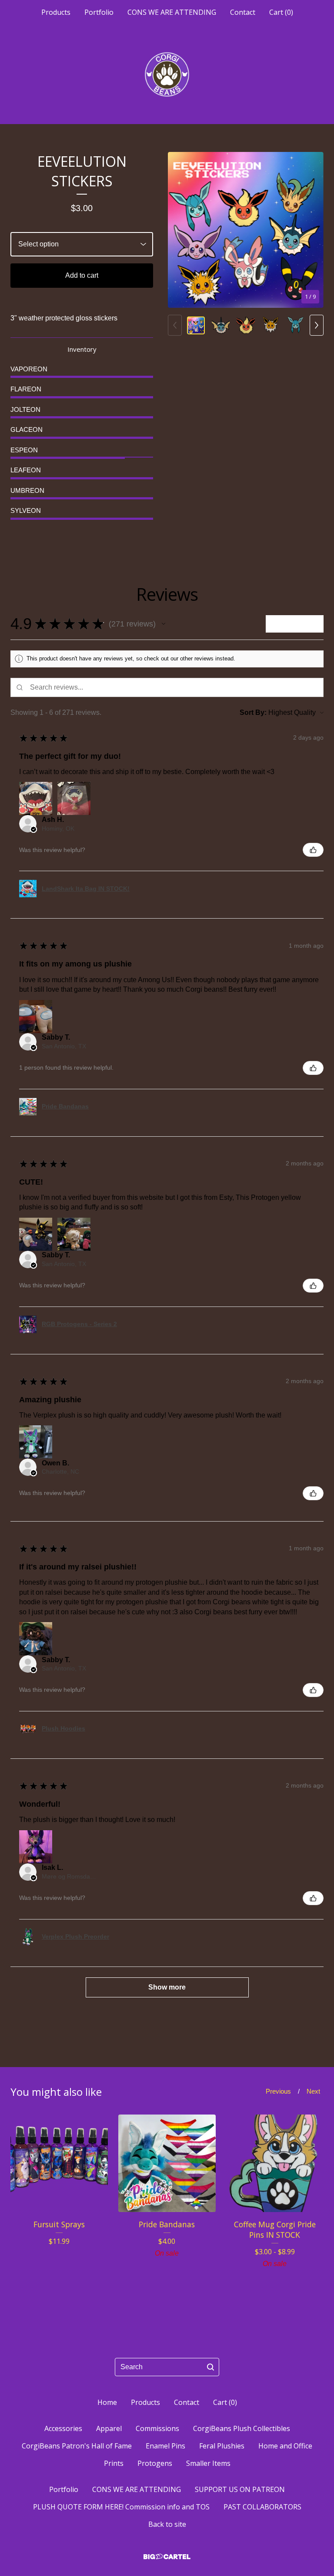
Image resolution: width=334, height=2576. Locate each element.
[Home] (167, 74)
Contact (243, 12)
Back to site (167, 2524)
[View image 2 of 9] (221, 325)
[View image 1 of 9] (196, 325)
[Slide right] (317, 325)
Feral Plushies (222, 2446)
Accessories (63, 2428)
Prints (114, 2463)
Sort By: (253, 712)
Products (56, 12)
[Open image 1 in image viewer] (246, 230)
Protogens (155, 2463)
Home (107, 2402)
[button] (164, 624)
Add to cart (82, 275)
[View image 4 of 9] (271, 325)
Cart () (281, 12)
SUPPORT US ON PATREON (240, 2489)
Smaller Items (208, 2463)
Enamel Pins (165, 2446)
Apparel (109, 2428)
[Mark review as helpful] (313, 850)
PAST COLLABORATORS (262, 2507)
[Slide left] (175, 325)
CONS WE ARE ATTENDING (172, 12)
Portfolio (99, 12)
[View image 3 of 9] (245, 325)
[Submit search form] (210, 2367)
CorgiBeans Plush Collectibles (242, 2428)
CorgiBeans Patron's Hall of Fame (77, 2446)
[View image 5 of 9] (296, 325)
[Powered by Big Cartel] (167, 2557)
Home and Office (285, 2446)
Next (313, 2091)
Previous (278, 2091)
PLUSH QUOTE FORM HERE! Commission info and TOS (121, 2507)
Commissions (157, 2428)
